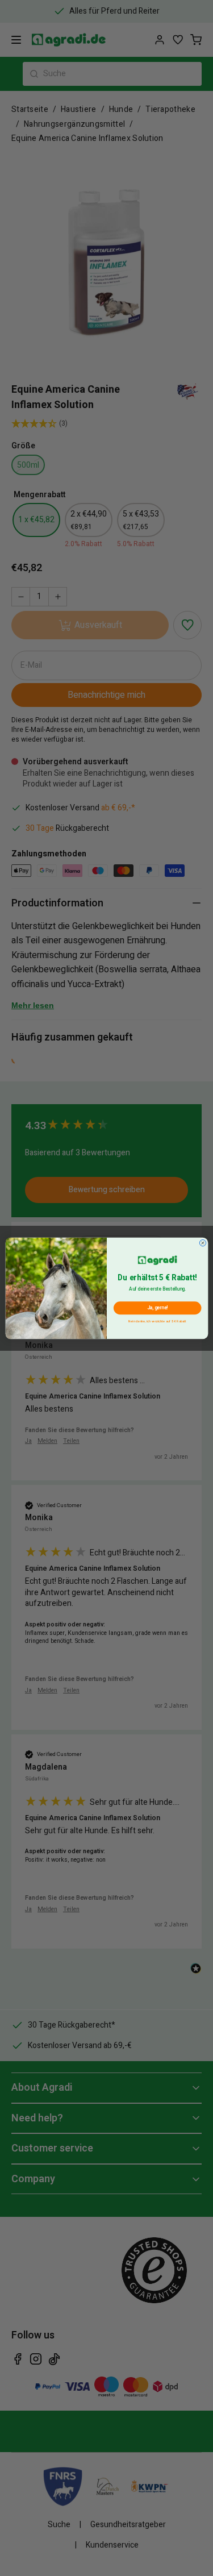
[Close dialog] (202, 1243)
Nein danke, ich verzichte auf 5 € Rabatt (157, 1320)
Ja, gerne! (157, 1308)
